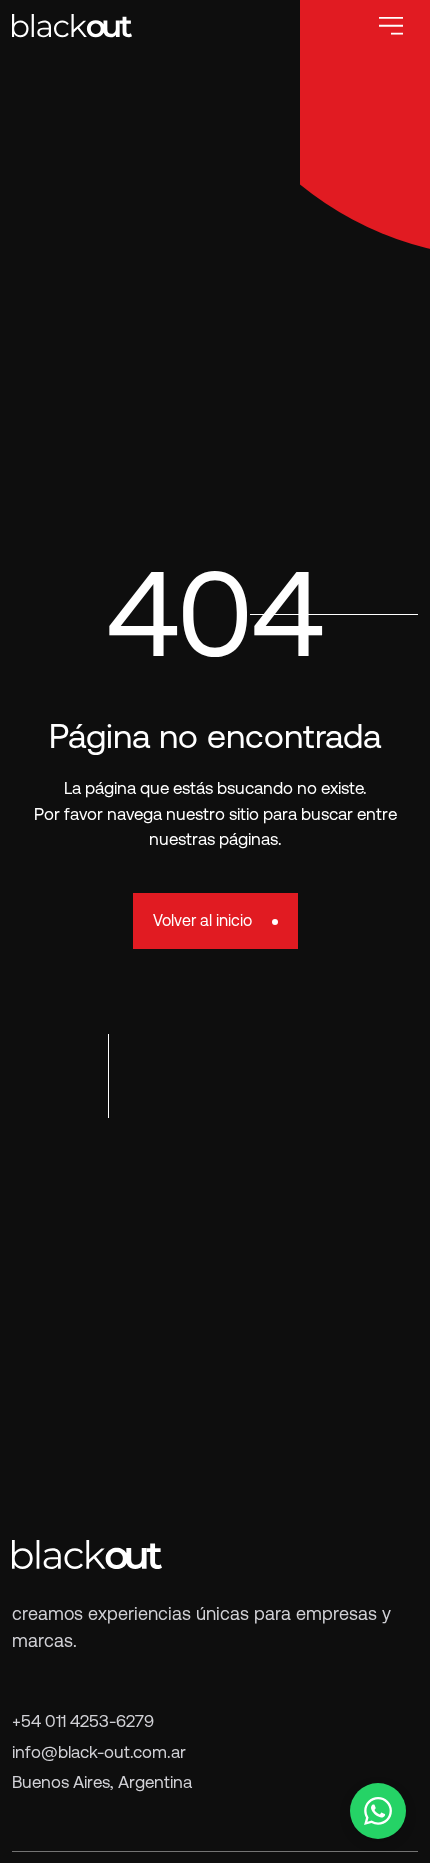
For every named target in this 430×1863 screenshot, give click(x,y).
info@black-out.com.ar (99, 1752)
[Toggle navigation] (391, 26)
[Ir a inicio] (72, 25)
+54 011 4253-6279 (83, 1721)
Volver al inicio (202, 920)
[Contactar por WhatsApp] (378, 1811)
